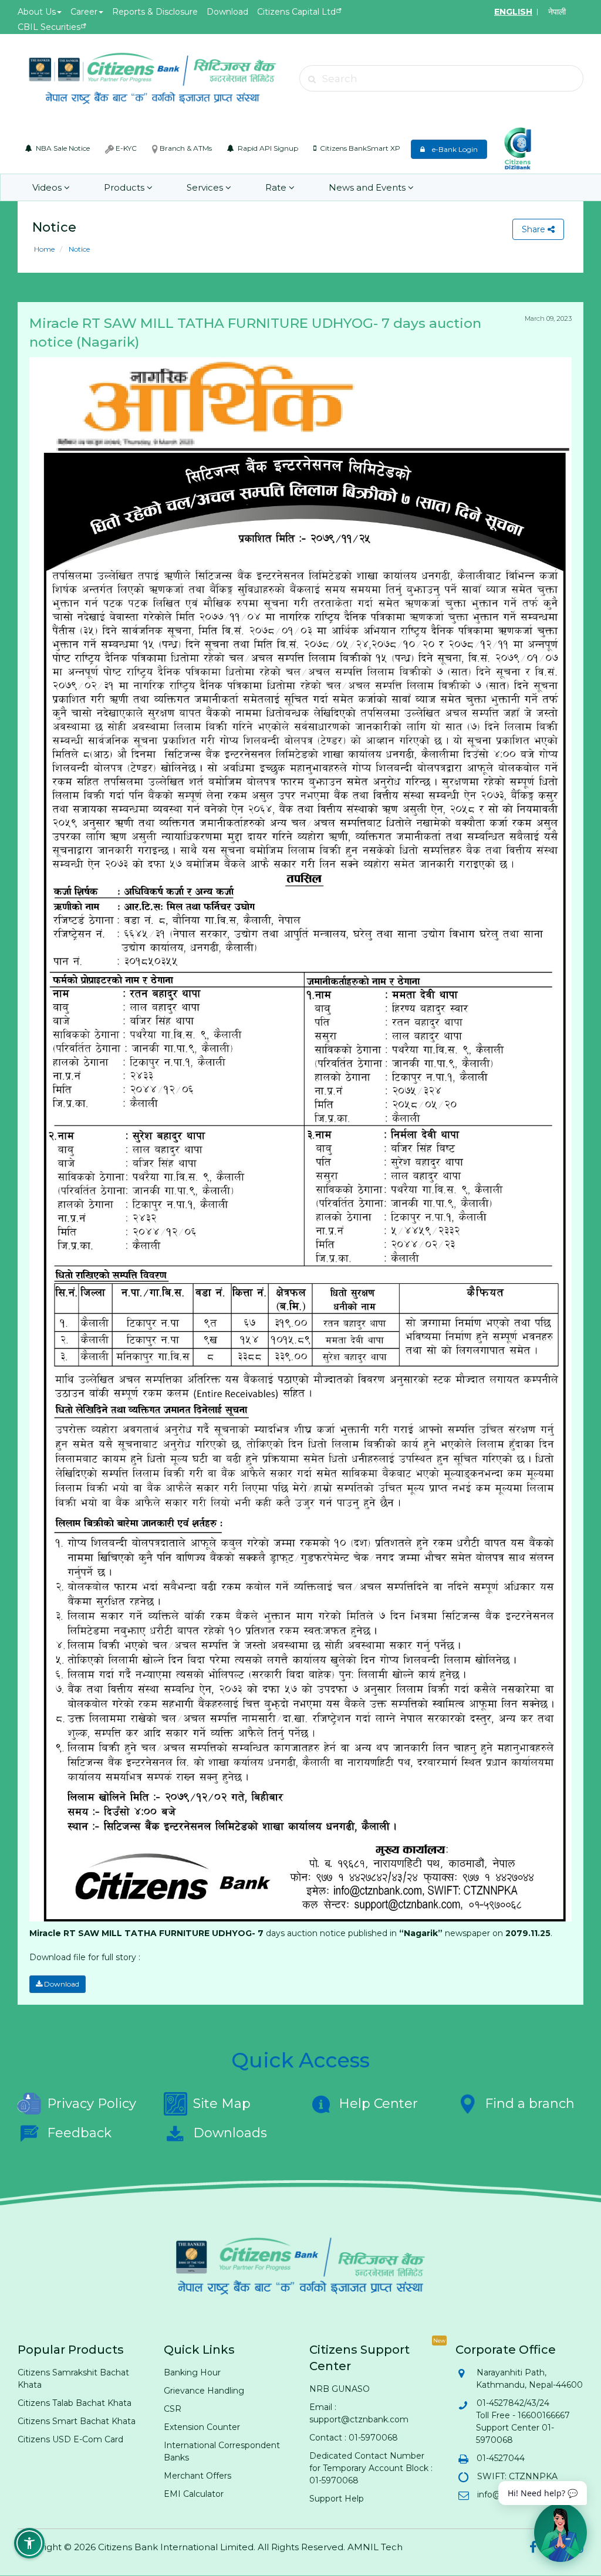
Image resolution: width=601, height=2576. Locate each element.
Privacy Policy (92, 2104)
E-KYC (125, 148)
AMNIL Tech (375, 2547)
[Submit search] (312, 79)
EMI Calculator (194, 2494)
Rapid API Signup (267, 148)
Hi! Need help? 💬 (543, 2493)
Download (227, 12)
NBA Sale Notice (62, 148)
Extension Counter (202, 2427)
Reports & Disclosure (155, 12)
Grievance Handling (204, 2391)
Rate (277, 187)
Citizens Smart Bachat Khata (77, 2421)
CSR (173, 2409)
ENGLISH (513, 12)
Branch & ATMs (185, 148)
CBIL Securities (49, 27)
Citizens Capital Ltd (296, 12)
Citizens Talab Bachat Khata (75, 2403)
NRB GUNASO (340, 2389)
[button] (29, 2543)
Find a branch (530, 2104)
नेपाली (557, 12)
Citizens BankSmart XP (359, 148)
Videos (48, 187)
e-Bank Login (452, 149)
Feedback (79, 2133)
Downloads (230, 2133)
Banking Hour (192, 2372)
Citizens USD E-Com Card (70, 2439)
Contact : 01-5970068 (354, 2438)
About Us (37, 12)
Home (44, 249)
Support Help (337, 2499)
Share (535, 229)
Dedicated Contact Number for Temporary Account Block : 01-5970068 (371, 2468)
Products (125, 187)
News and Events (368, 187)
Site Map (222, 2104)
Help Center (378, 2104)
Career (84, 12)
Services (206, 187)
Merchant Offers (197, 2476)
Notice (78, 249)
